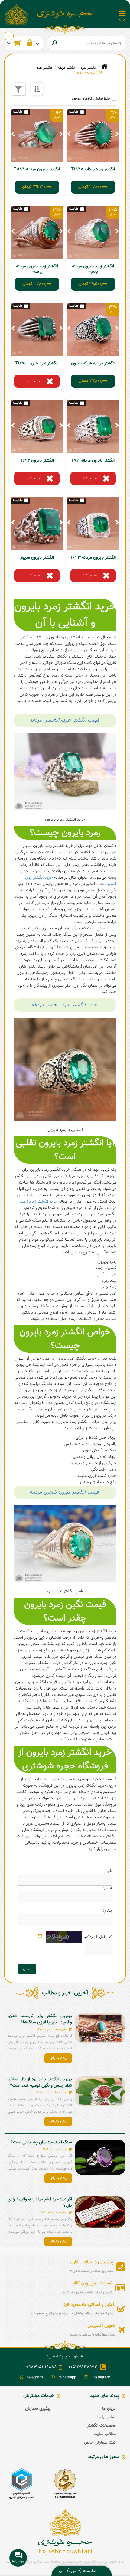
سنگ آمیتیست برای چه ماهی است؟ (41, 2143)
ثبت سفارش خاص (100, 2443)
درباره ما (109, 2409)
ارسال (27, 1969)
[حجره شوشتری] (65, 14)
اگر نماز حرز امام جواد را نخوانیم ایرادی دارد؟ (40, 2203)
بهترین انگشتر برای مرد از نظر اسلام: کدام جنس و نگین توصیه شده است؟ (40, 2083)
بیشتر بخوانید (58, 2058)
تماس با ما (107, 2417)
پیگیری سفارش (38, 2409)
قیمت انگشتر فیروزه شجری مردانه (64, 1492)
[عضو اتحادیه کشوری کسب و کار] (22, 2484)
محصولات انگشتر (102, 2426)
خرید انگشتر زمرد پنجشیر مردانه (64, 1005)
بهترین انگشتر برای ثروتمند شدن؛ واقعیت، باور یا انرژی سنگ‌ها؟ (40, 2019)
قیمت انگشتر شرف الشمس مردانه (64, 720)
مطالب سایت (105, 2434)
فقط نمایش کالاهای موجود (91, 99)
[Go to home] (104, 67)
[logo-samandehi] (65, 2484)
